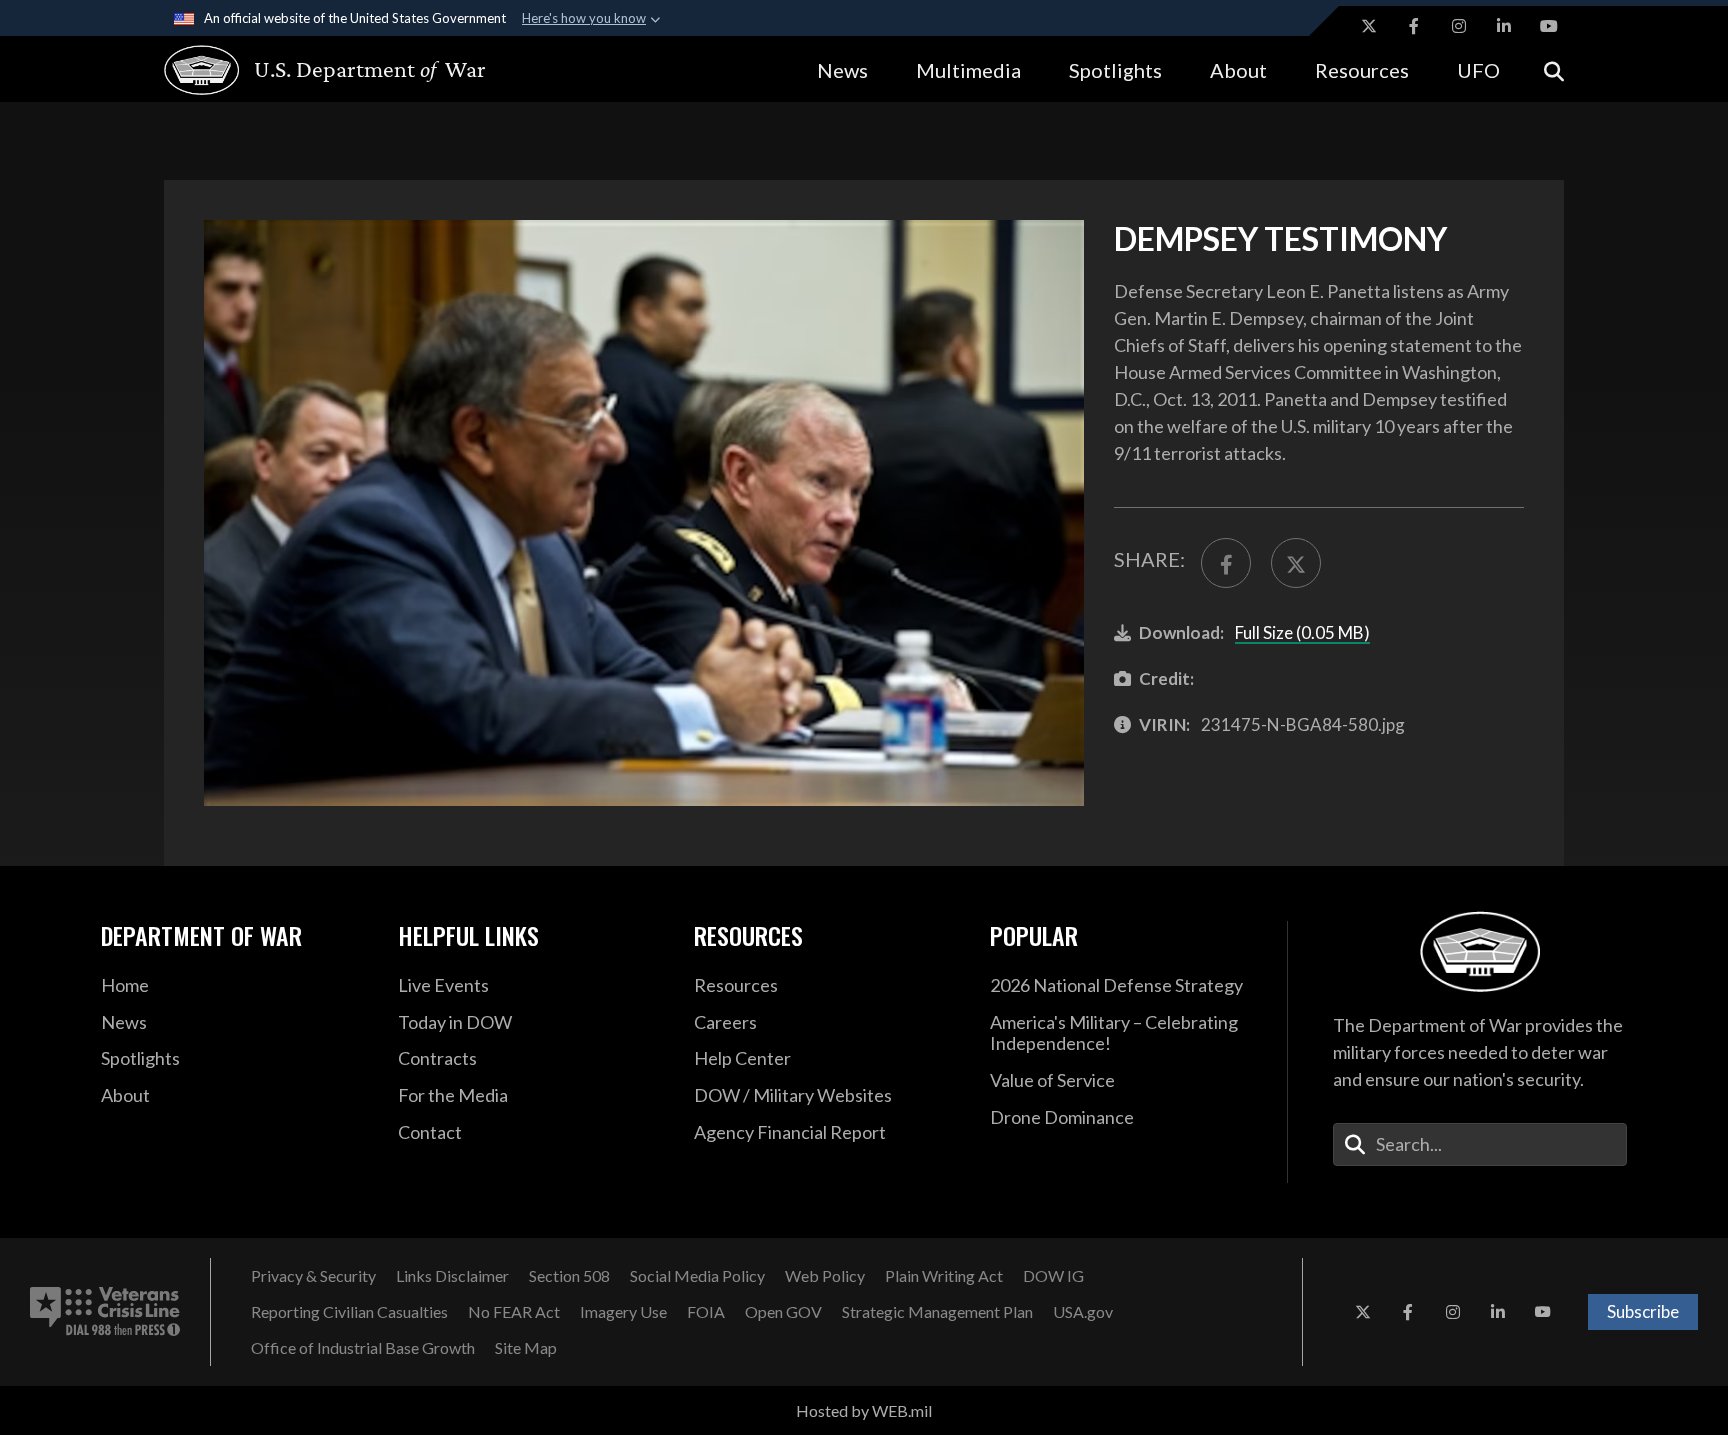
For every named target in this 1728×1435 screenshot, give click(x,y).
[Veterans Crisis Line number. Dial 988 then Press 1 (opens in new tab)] (105, 1312)
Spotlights (1115, 70)
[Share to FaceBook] (1226, 563)
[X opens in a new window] (1369, 26)
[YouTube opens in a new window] (1549, 26)
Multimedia (968, 70)
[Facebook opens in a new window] (1414, 26)
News (842, 70)
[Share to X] (1296, 563)
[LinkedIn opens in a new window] (1504, 26)
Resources (1362, 70)
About (1238, 70)
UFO (1478, 70)
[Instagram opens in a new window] (1459, 26)
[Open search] (1554, 69)
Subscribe (1643, 1311)
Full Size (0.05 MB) (1302, 632)
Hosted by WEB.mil (864, 1410)
